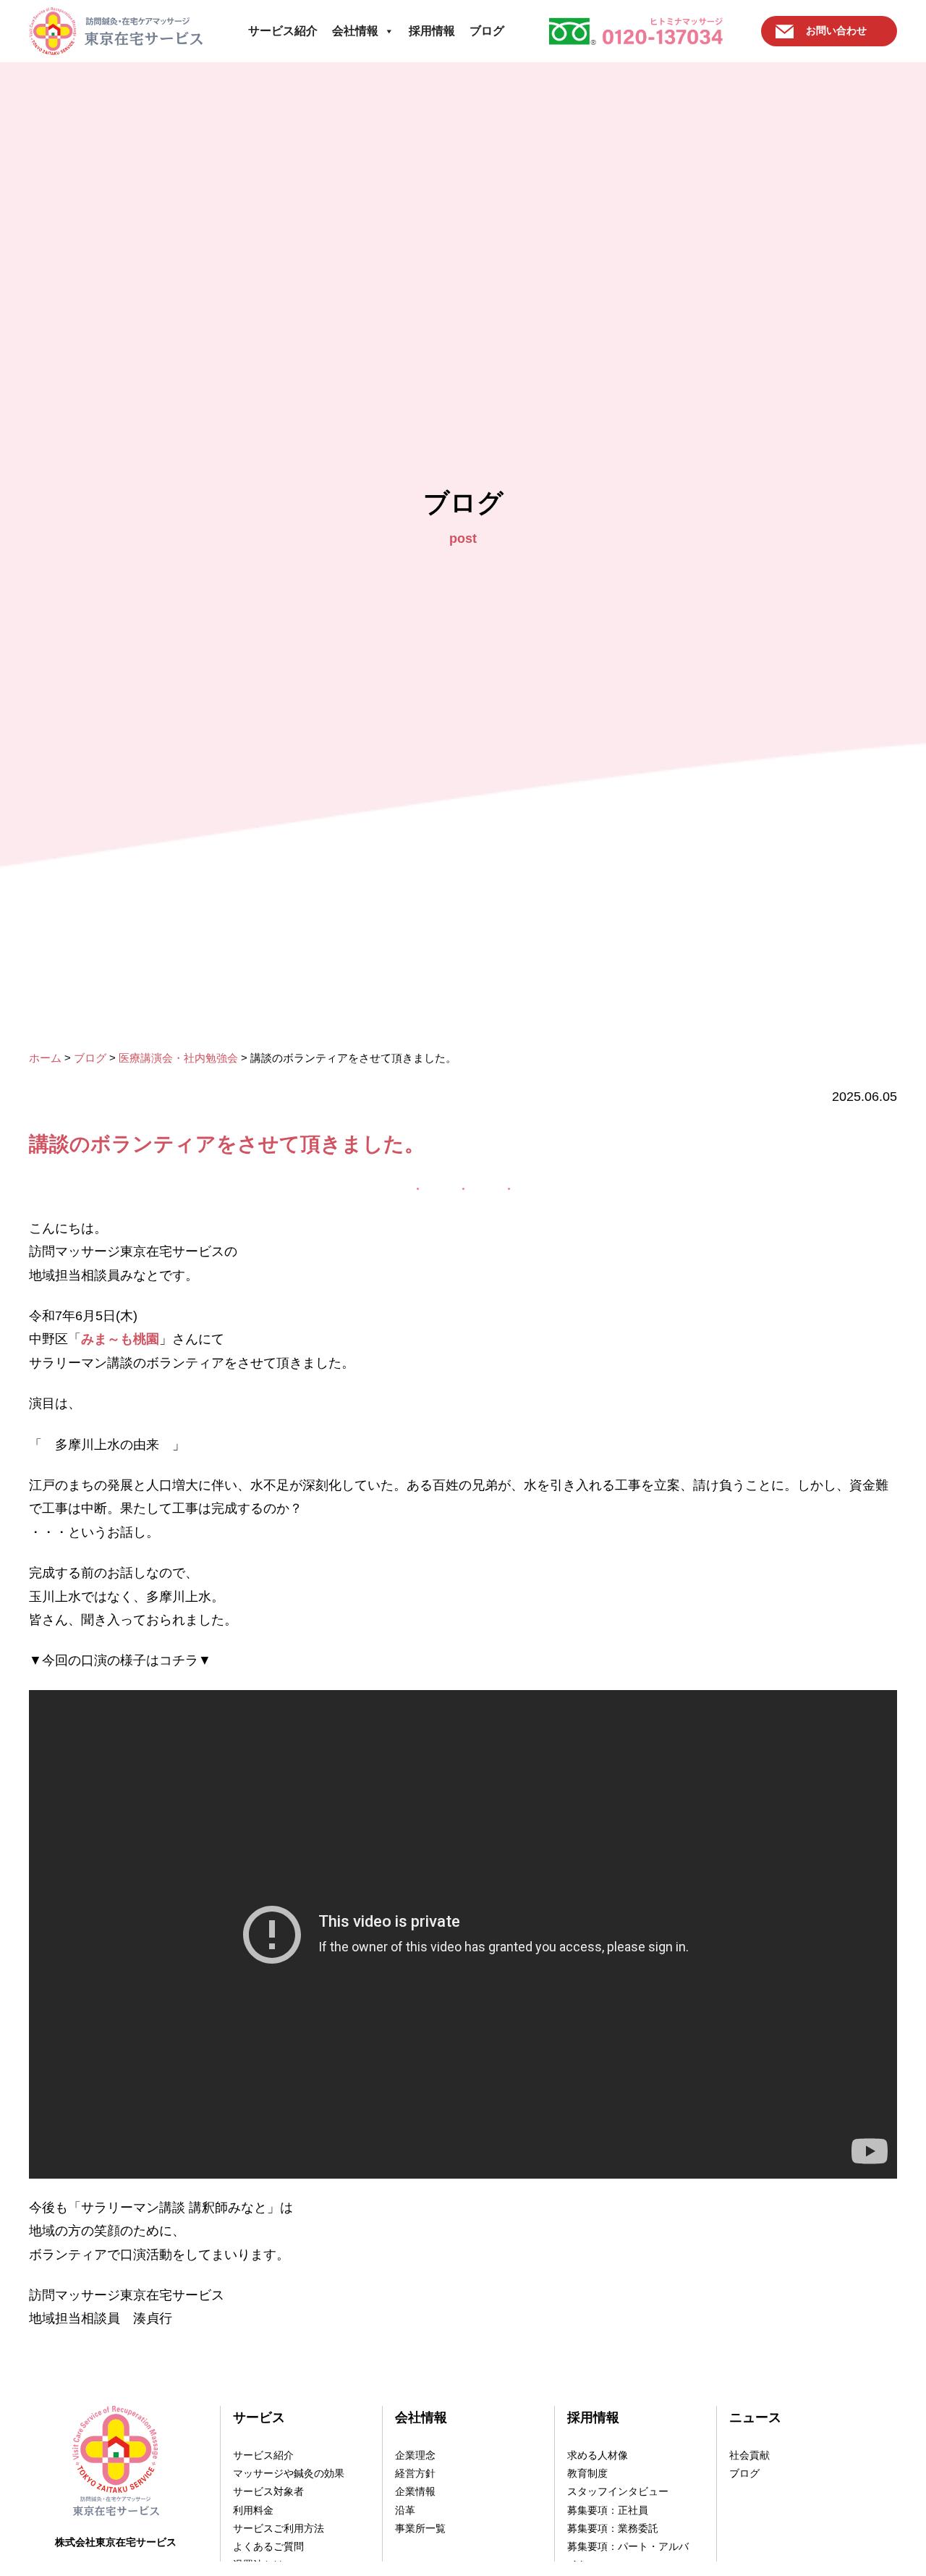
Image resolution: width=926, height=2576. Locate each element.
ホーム (45, 1058)
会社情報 (355, 31)
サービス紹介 (283, 31)
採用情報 (432, 31)
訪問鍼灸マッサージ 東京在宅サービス (116, 31)
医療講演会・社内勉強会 (178, 1058)
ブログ (487, 31)
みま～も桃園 (120, 1339)
